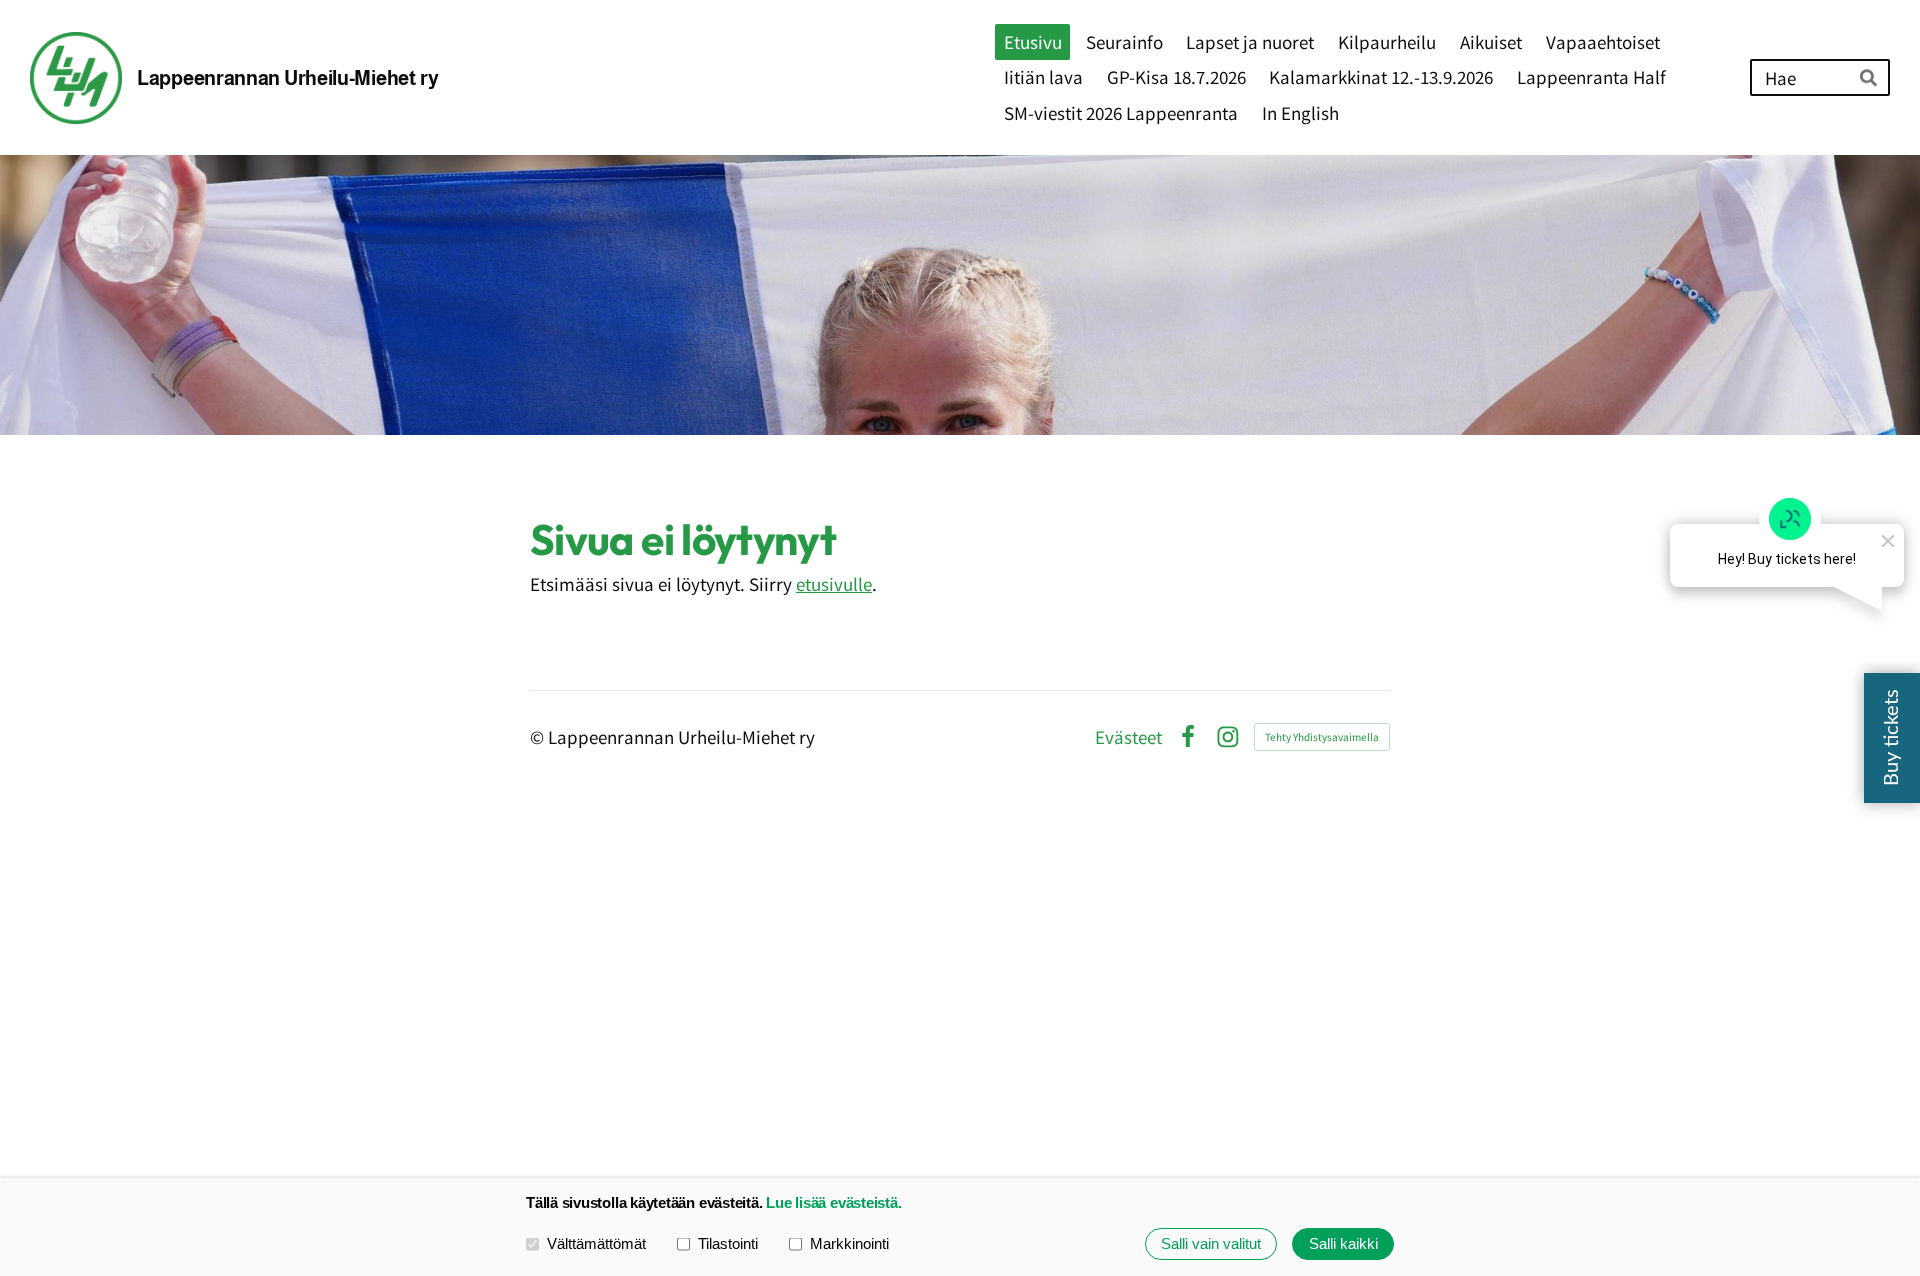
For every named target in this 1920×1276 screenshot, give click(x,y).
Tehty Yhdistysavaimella (1322, 736)
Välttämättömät (596, 1243)
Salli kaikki (1343, 1243)
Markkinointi (849, 1243)
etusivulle (834, 583)
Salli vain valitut (1211, 1243)
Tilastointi (728, 1243)
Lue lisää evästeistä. (833, 1202)
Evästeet (1128, 736)
